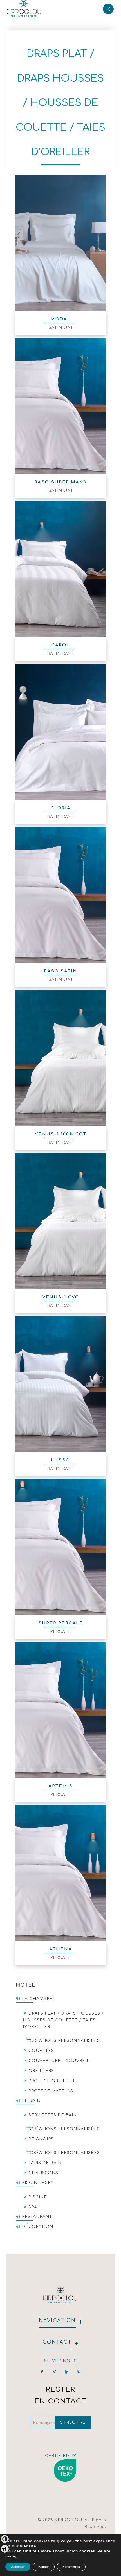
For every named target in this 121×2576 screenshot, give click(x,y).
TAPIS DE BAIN (45, 2163)
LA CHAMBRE (37, 1999)
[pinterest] (79, 2372)
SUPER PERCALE (61, 1623)
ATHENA (61, 1949)
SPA (33, 2207)
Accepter (18, 2567)
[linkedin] (67, 2372)
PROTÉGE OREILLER (51, 2081)
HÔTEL (25, 1985)
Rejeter (44, 2567)
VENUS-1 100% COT (61, 1134)
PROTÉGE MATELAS (51, 2091)
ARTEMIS (61, 1786)
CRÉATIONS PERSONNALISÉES (65, 2041)
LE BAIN (31, 2101)
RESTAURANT (37, 2217)
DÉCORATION (38, 2227)
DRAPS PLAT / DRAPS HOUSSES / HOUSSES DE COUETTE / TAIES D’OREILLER (63, 2020)
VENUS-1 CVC (60, 1297)
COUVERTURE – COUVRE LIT (61, 2061)
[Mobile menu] (108, 8)
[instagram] (54, 2372)
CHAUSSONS (43, 2173)
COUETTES (41, 2051)
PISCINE (38, 2197)
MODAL (61, 319)
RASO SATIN (60, 971)
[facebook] (42, 2372)
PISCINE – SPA (38, 2183)
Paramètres (71, 2567)
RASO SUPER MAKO (60, 482)
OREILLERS (41, 2071)
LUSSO (60, 1460)
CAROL (61, 645)
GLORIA (61, 808)
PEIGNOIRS (41, 2139)
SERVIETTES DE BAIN (53, 2115)
